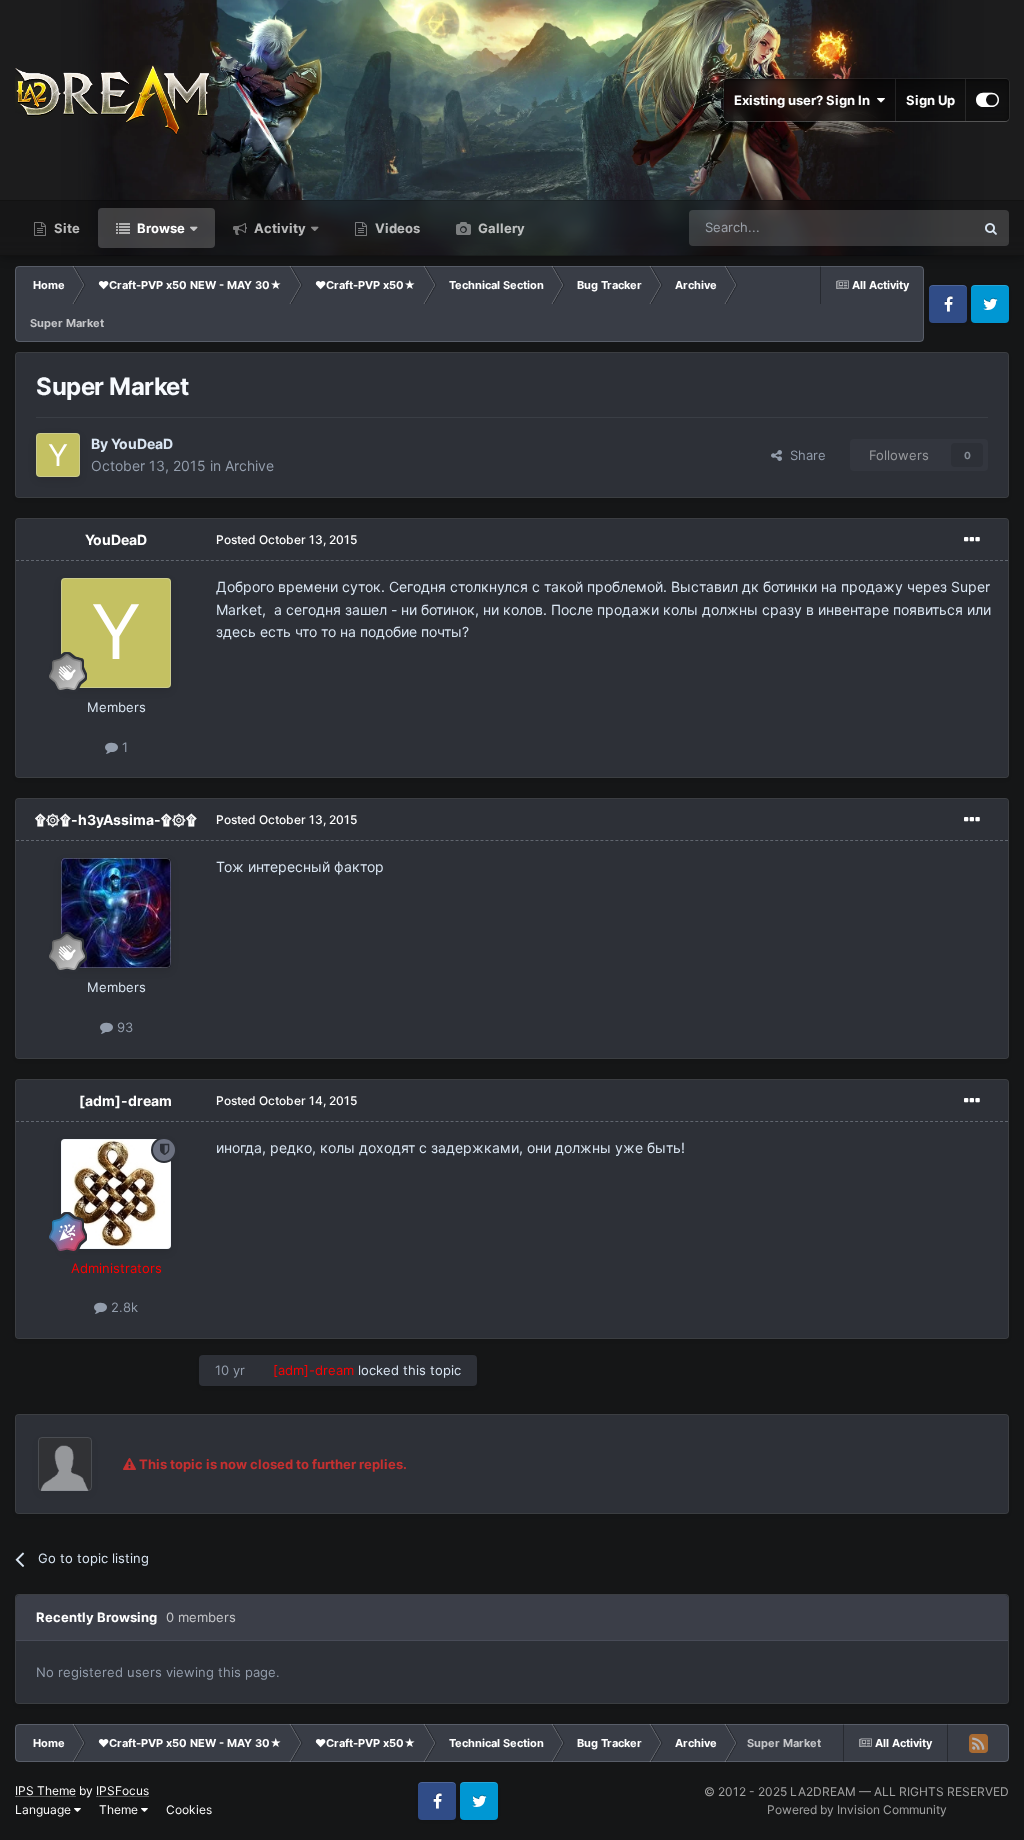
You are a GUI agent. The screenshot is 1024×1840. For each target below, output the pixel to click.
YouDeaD (142, 443)
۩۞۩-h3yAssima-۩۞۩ (116, 819)
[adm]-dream (125, 1100)
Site (65, 228)
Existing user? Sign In (805, 100)
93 (123, 1027)
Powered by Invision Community (857, 1809)
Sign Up (930, 100)
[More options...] (972, 540)
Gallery (500, 228)
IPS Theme (45, 1790)
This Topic (917, 227)
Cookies (189, 1809)
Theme (120, 1809)
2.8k (122, 1307)
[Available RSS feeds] (978, 1743)
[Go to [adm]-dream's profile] (116, 1194)
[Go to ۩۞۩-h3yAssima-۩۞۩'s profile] (116, 913)
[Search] (991, 228)
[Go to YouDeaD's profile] (58, 455)
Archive (249, 465)
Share (804, 455)
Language (44, 1809)
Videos (396, 228)
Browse (159, 228)
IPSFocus (122, 1790)
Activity (278, 228)
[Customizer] (987, 100)
